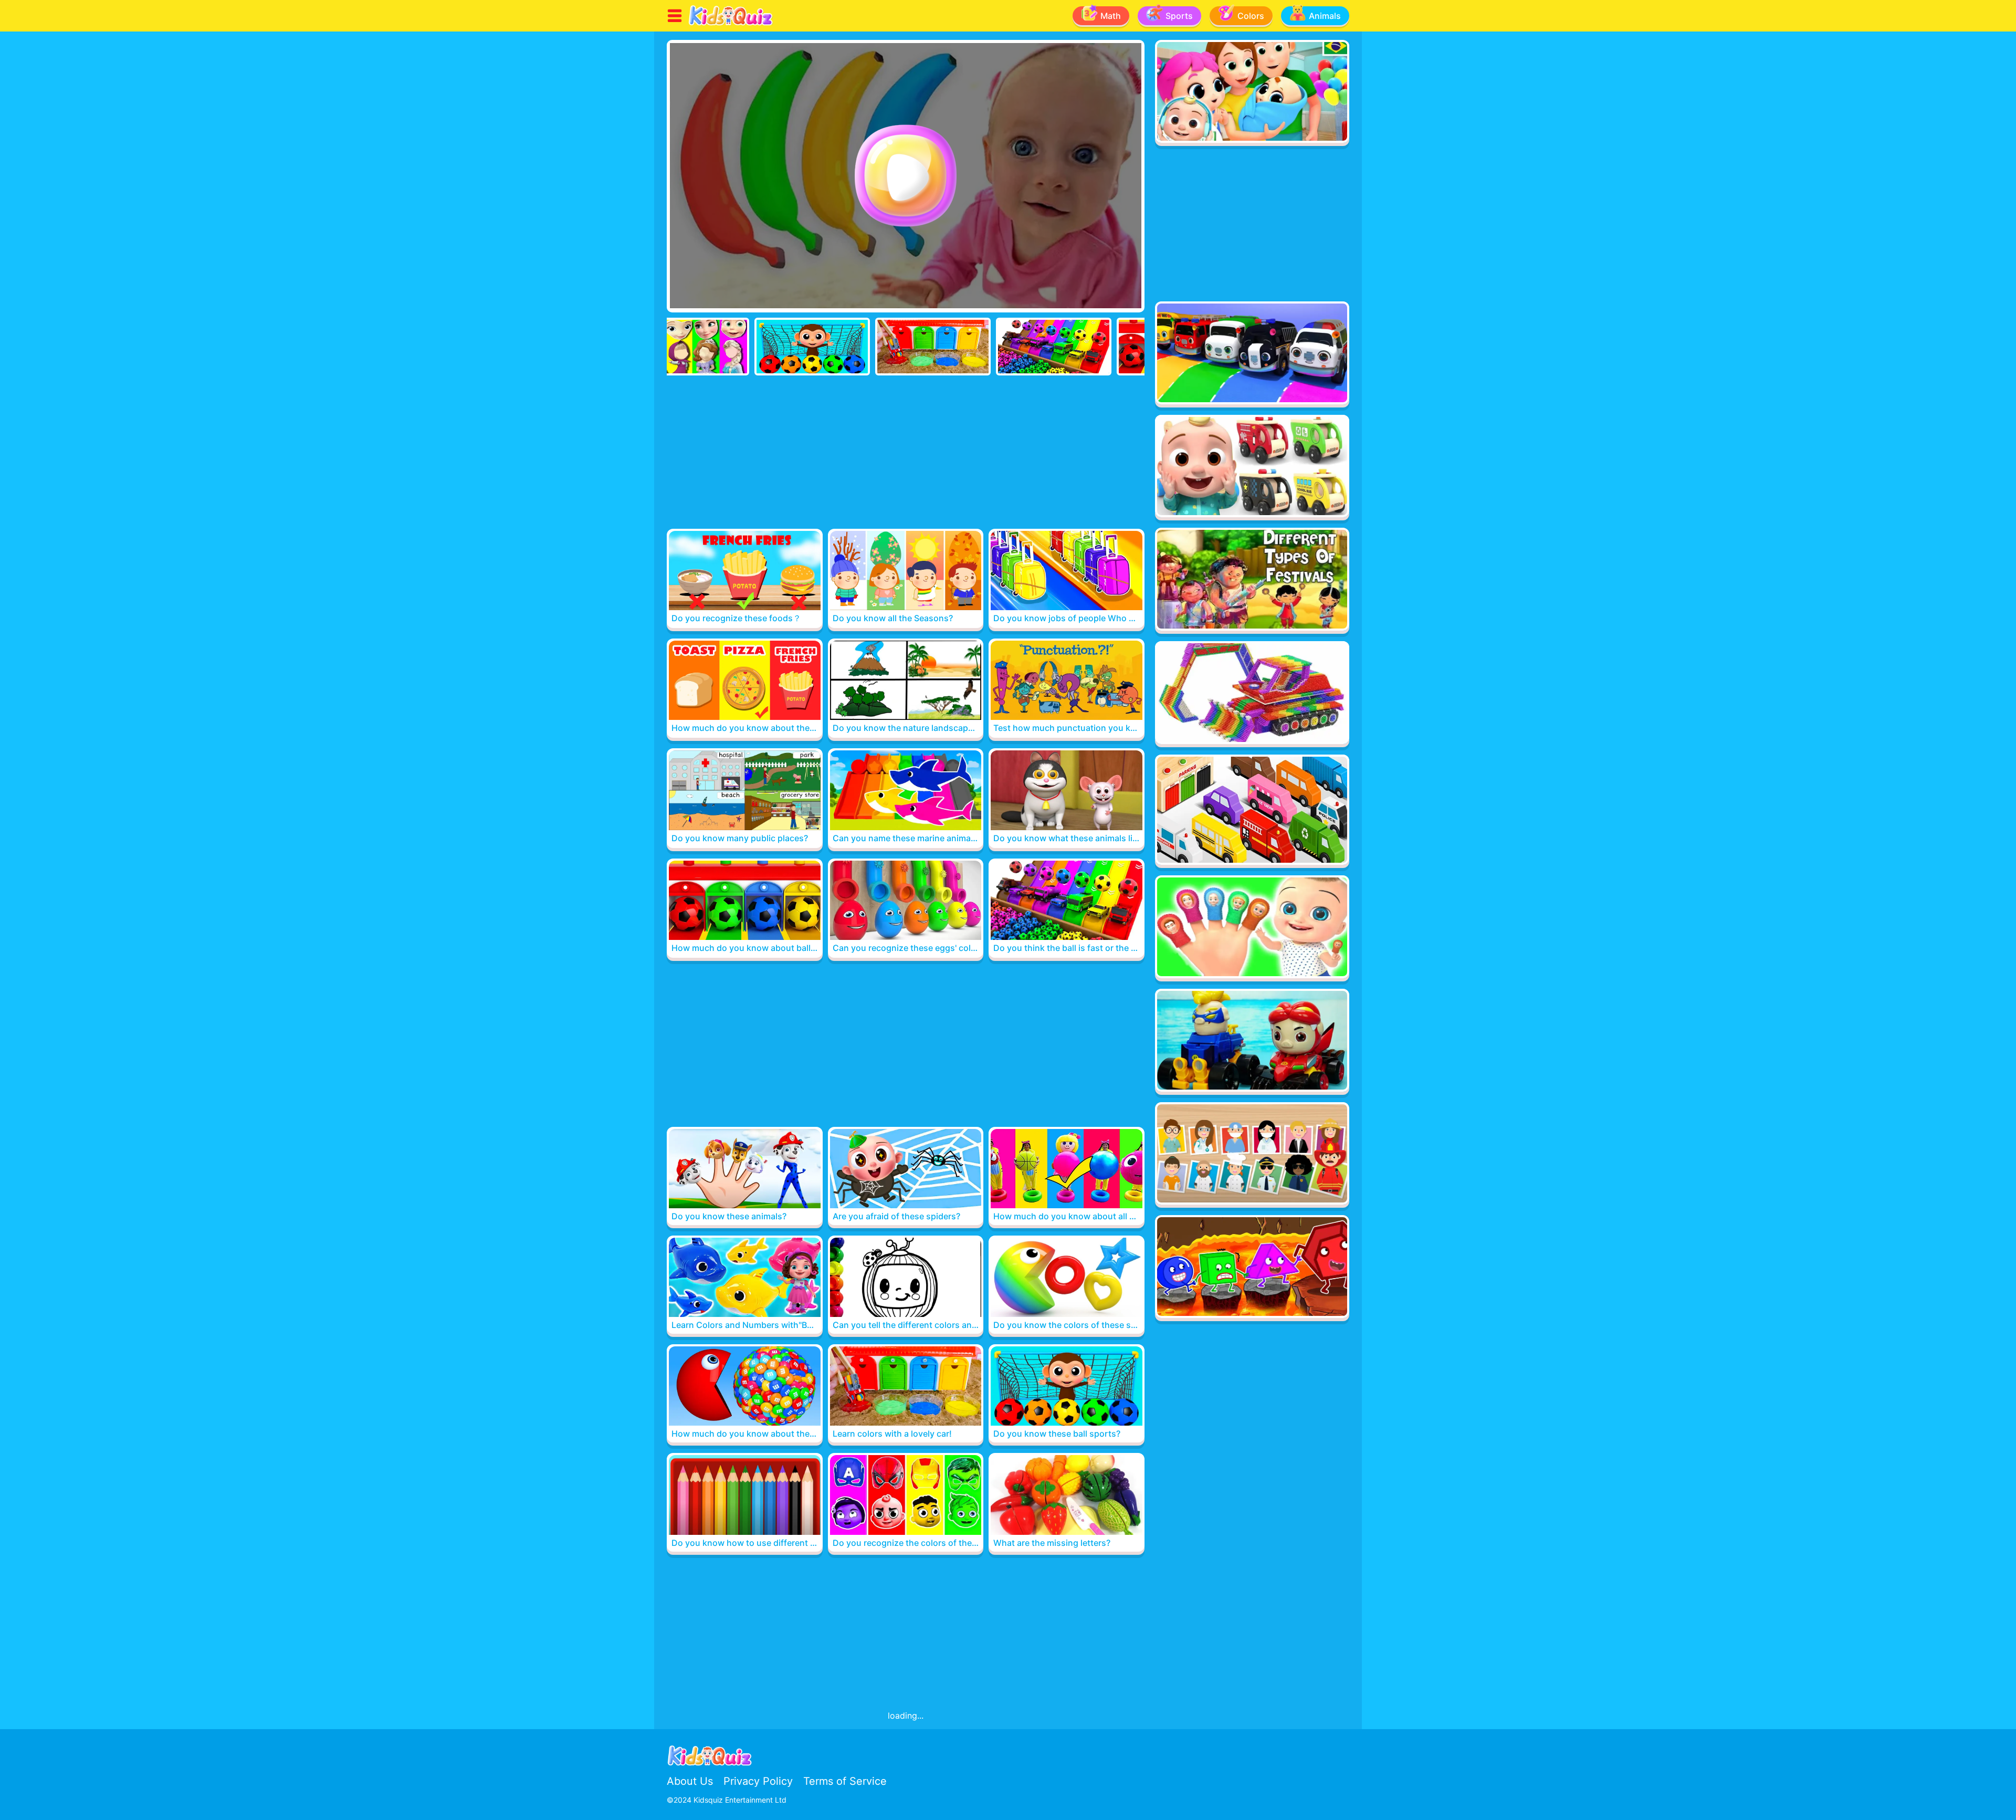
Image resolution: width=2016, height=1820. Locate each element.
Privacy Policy (758, 1781)
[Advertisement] (906, 454)
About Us (690, 1781)
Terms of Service (845, 1781)
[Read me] (731, 24)
